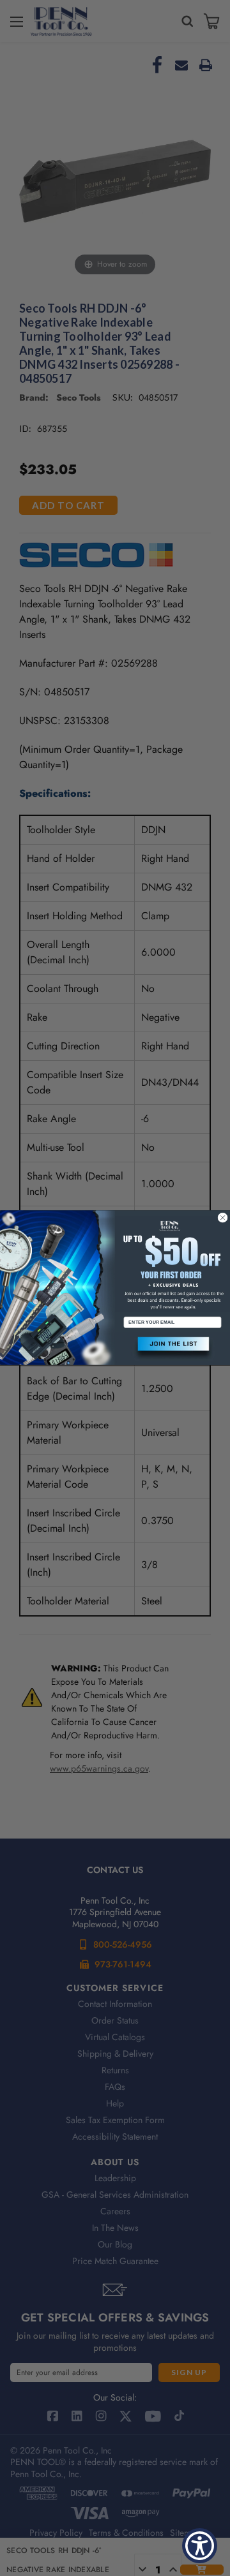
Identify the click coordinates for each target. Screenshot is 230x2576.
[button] (172, 1349)
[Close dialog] (223, 1218)
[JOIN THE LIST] (172, 1349)
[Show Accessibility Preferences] (200, 2546)
